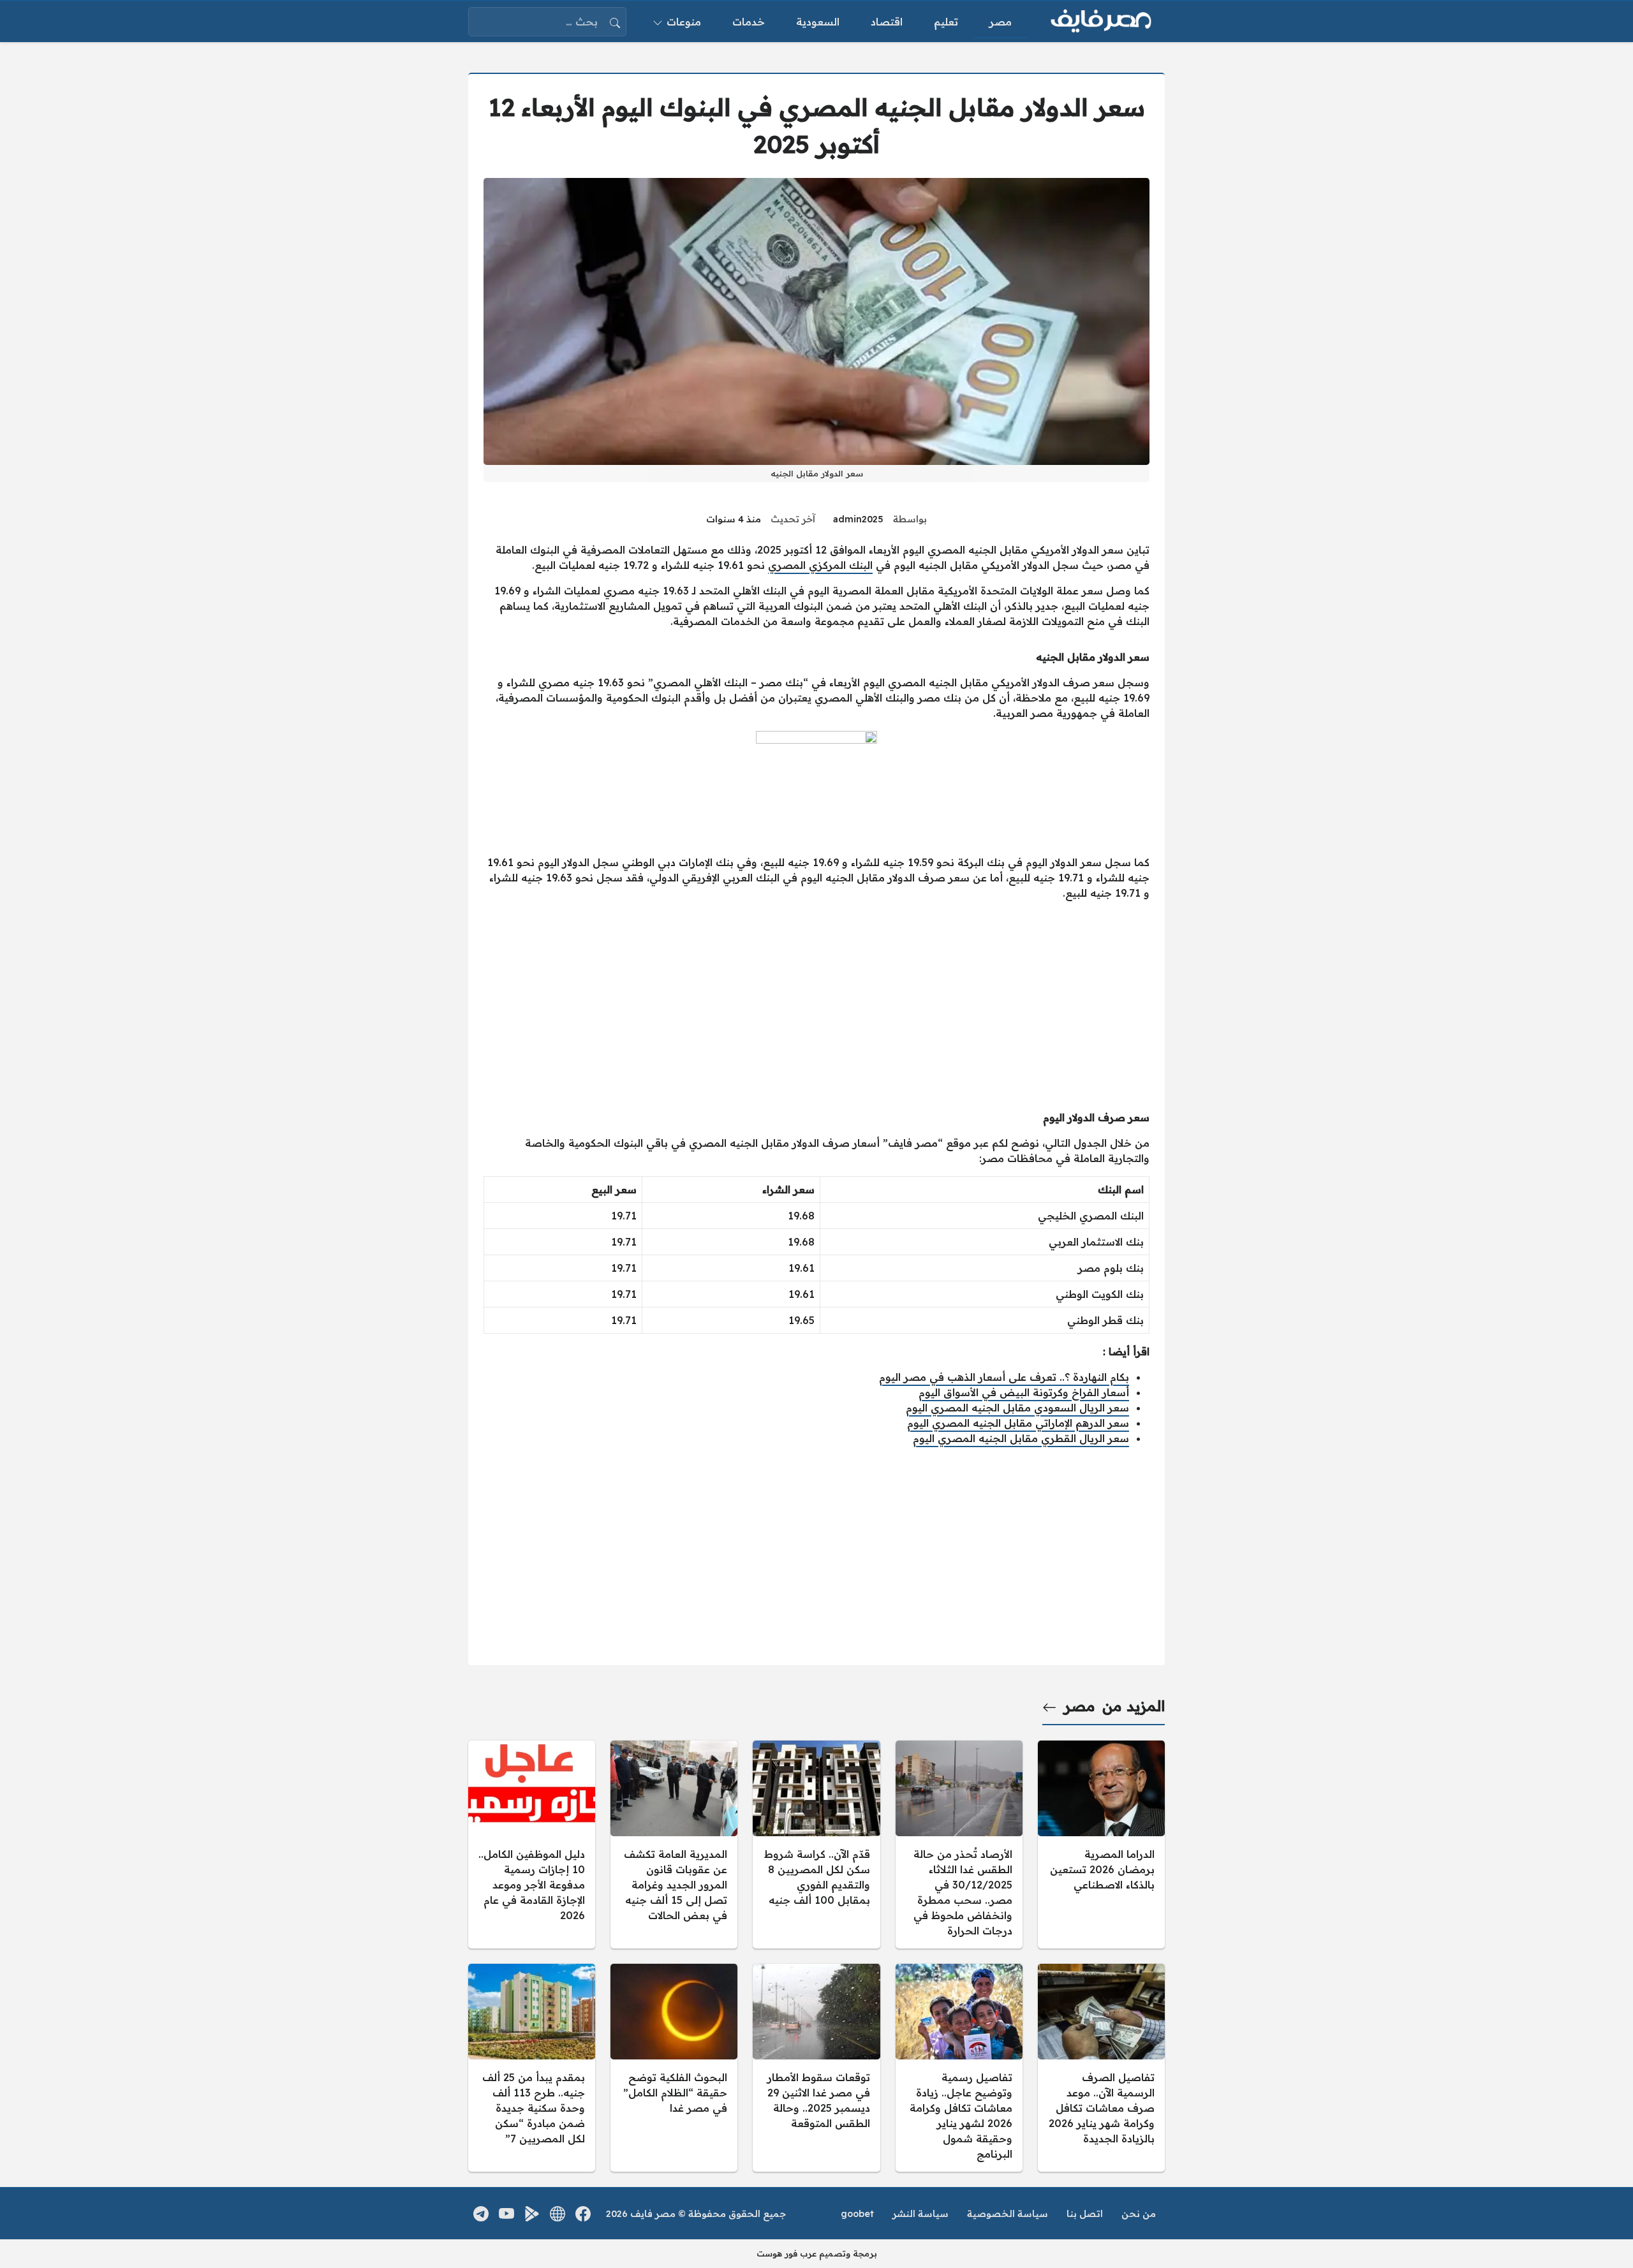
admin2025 (858, 519)
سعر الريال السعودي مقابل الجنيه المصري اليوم (1017, 1408)
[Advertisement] (816, 1000)
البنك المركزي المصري (820, 565)
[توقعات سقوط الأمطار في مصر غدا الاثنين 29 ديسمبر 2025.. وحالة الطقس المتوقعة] (816, 2068)
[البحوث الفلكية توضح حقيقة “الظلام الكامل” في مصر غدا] (674, 2068)
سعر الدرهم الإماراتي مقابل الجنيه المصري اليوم (1018, 1423)
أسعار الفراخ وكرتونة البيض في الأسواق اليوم (1024, 1392)
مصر (1080, 1706)
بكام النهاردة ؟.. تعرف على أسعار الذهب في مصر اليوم (1004, 1377)
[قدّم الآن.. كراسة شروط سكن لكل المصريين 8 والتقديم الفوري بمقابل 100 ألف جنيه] (816, 1845)
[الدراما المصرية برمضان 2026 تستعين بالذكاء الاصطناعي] (1101, 1845)
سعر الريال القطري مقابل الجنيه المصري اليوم (1021, 1438)
